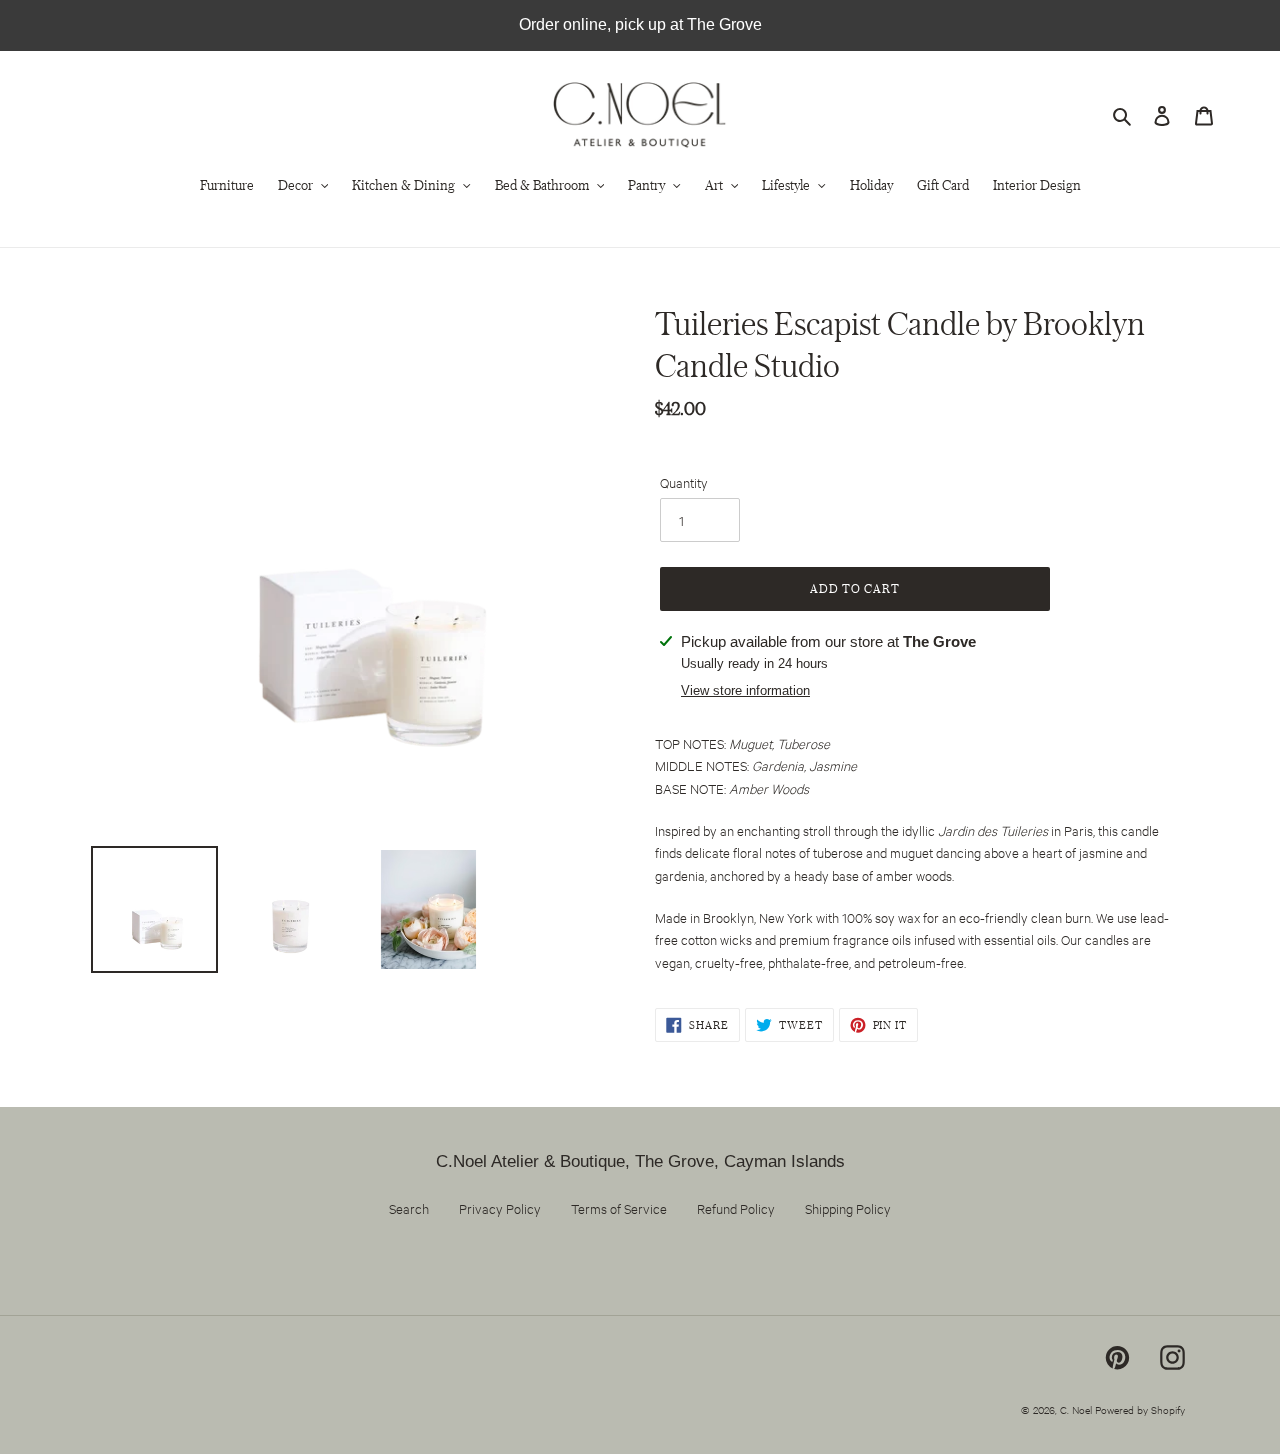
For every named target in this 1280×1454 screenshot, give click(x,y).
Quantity (684, 482)
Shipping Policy (848, 1208)
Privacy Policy (500, 1208)
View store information (745, 690)
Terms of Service (619, 1208)
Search (409, 1208)
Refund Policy (736, 1208)
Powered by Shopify (1140, 1409)
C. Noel (1076, 1409)
